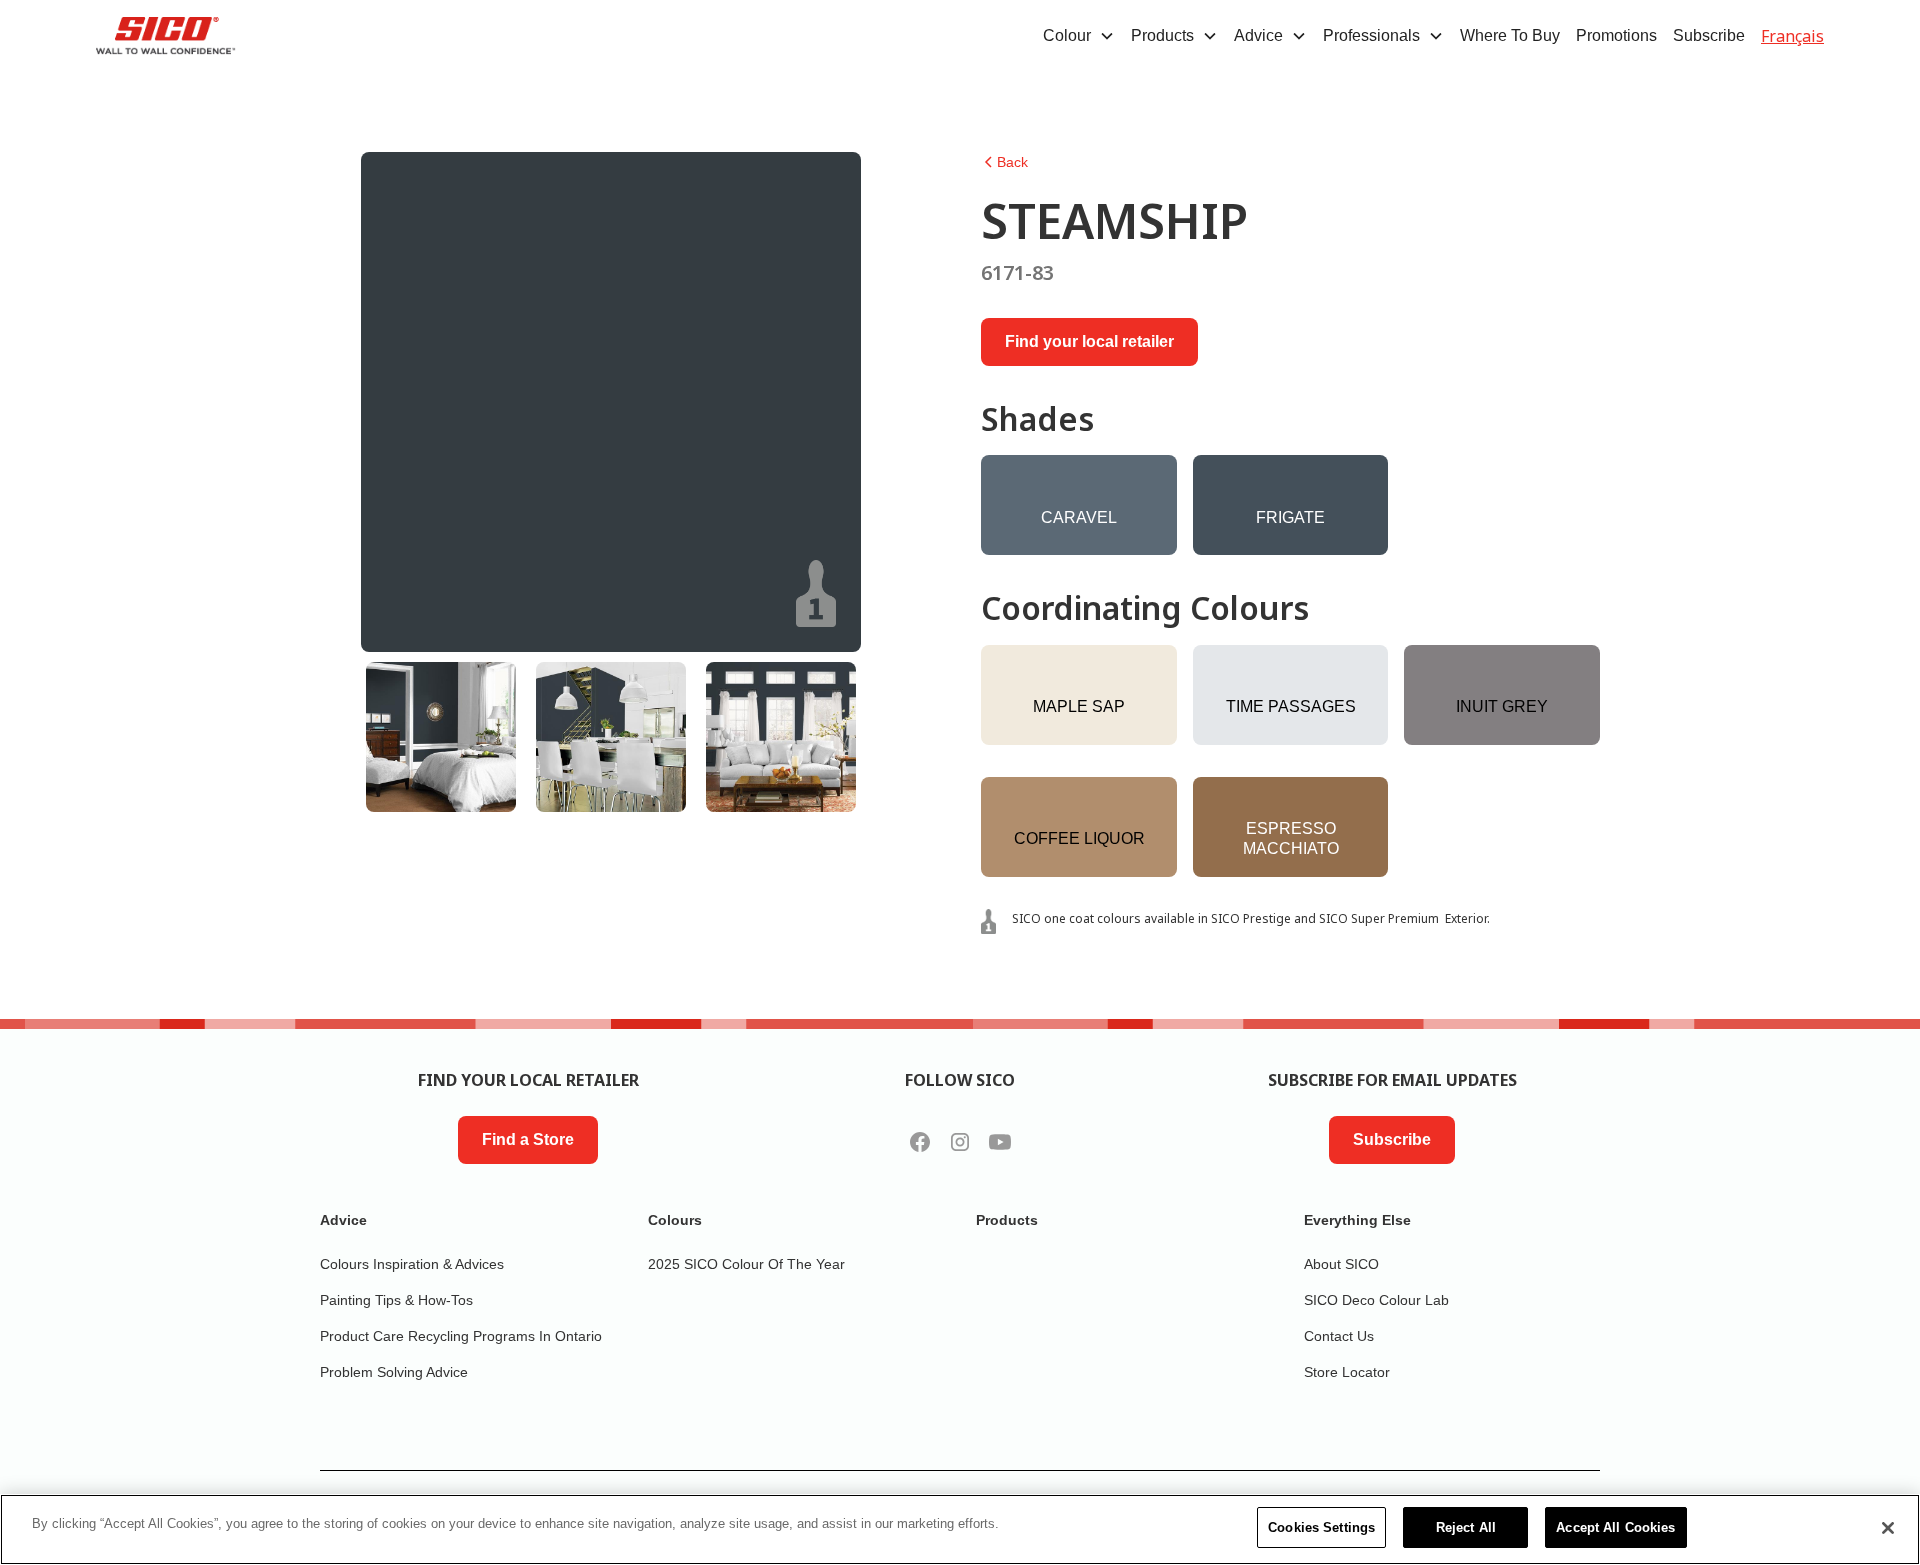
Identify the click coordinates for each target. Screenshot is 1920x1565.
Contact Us (1339, 1336)
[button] (1079, 36)
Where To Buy (1510, 35)
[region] (960, 1529)
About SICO (1341, 1264)
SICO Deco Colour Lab (1376, 1300)
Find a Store (528, 1139)
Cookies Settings (1321, 1527)
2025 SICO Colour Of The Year (746, 1264)
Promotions (1616, 35)
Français (1792, 36)
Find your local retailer (1089, 341)
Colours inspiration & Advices (412, 1264)
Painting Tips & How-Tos (396, 1300)
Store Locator (1347, 1372)
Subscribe (1709, 35)
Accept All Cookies (1615, 1527)
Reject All (1466, 1527)
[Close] (1888, 1528)
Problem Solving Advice (394, 1372)
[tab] (441, 737)
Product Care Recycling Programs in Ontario (461, 1336)
